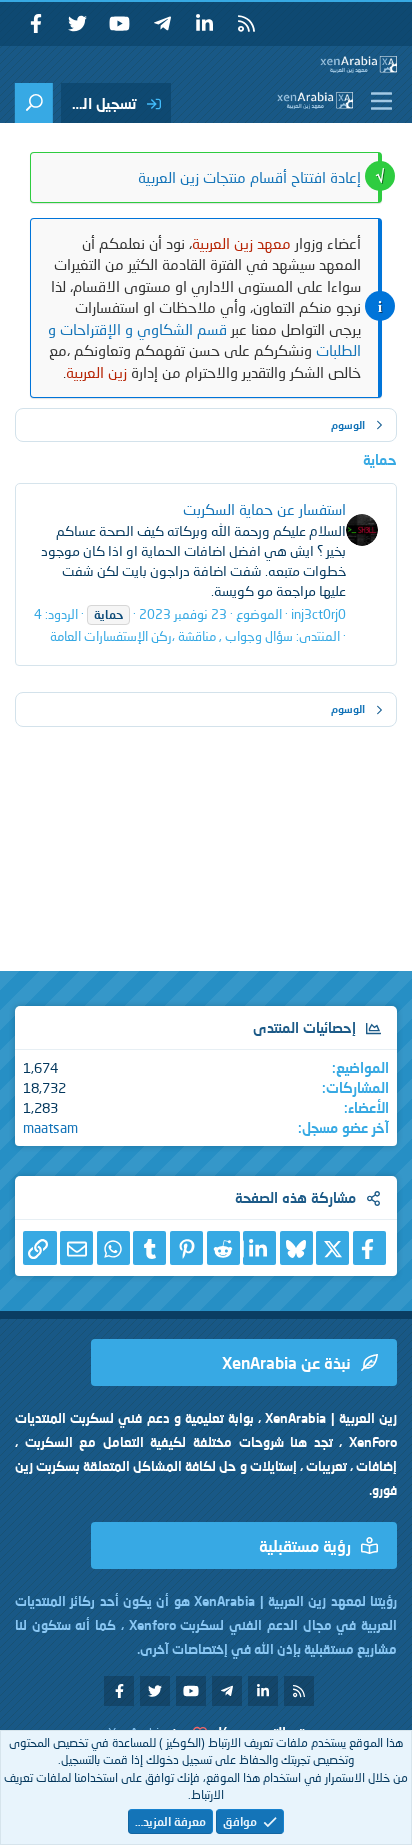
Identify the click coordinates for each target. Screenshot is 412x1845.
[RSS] (246, 24)
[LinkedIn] (259, 1248)
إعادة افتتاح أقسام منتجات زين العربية (249, 177)
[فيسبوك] (369, 1248)
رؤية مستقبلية (305, 1545)
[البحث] (34, 103)
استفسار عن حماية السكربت (264, 509)
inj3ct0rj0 (318, 614)
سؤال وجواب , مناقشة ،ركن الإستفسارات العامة (171, 636)
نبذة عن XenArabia (286, 1362)
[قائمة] (377, 101)
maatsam (50, 1127)
